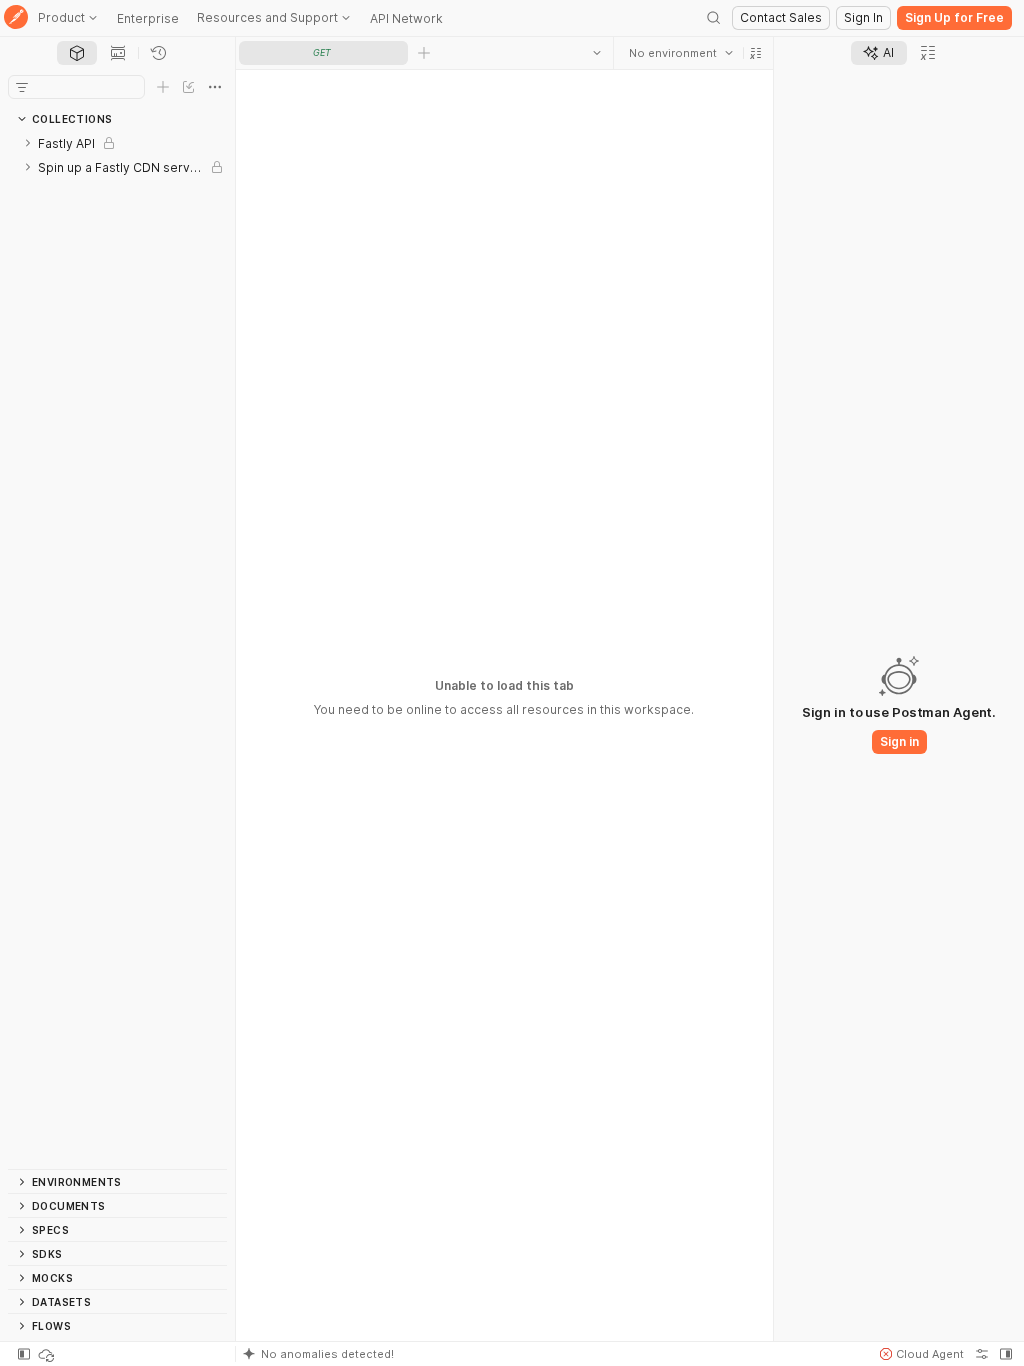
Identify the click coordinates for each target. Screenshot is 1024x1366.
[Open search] (714, 18)
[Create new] (163, 87)
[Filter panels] (22, 87)
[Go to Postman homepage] (16, 18)
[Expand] (28, 143)
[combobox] (681, 53)
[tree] (117, 650)
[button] (756, 53)
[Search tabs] (597, 53)
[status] (48, 1354)
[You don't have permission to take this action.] (424, 53)
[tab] (77, 53)
